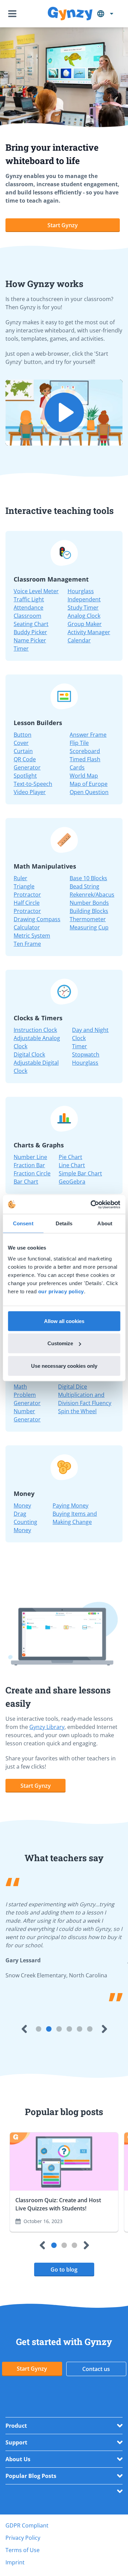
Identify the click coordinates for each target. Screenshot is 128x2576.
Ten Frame (27, 944)
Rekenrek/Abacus (92, 895)
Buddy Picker (30, 632)
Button (23, 735)
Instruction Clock (35, 1030)
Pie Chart (70, 1157)
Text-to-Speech (33, 784)
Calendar (79, 640)
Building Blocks (89, 911)
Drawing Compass (37, 919)
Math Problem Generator (27, 1395)
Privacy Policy (23, 2538)
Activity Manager (89, 632)
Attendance (29, 608)
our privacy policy (61, 1291)
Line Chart (72, 1165)
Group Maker (85, 624)
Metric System (32, 936)
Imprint (15, 2562)
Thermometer (88, 919)
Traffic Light (29, 599)
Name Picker (30, 640)
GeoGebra (72, 1182)
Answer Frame (88, 735)
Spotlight (25, 776)
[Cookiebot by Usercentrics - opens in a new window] (91, 1204)
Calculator (27, 927)
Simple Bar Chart (80, 1173)
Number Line (30, 1157)
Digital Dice (73, 1387)
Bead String (84, 886)
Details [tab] (64, 1223)
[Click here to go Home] (70, 14)
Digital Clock (29, 1054)
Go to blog (64, 2270)
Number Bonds (89, 903)
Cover (21, 743)
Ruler (20, 878)
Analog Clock (84, 616)
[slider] (31, 438)
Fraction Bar (29, 1165)
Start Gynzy (63, 225)
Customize (60, 1343)
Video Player (30, 792)
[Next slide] (104, 2029)
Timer (21, 649)
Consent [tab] (23, 1223)
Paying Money (70, 1505)
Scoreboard (85, 751)
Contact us (96, 2369)
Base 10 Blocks (88, 878)
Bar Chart (26, 1182)
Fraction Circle (32, 1173)
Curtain (23, 751)
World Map (84, 776)
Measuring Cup (89, 927)
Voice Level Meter (36, 591)
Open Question (89, 792)
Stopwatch (86, 1054)
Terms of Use (23, 2550)
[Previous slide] (24, 2029)
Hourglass (81, 591)
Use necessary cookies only (64, 1366)
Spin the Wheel (77, 1411)
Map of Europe (89, 784)
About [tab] (105, 1223)
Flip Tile (79, 743)
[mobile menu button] (14, 14)
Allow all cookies (64, 1321)
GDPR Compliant (27, 2525)
